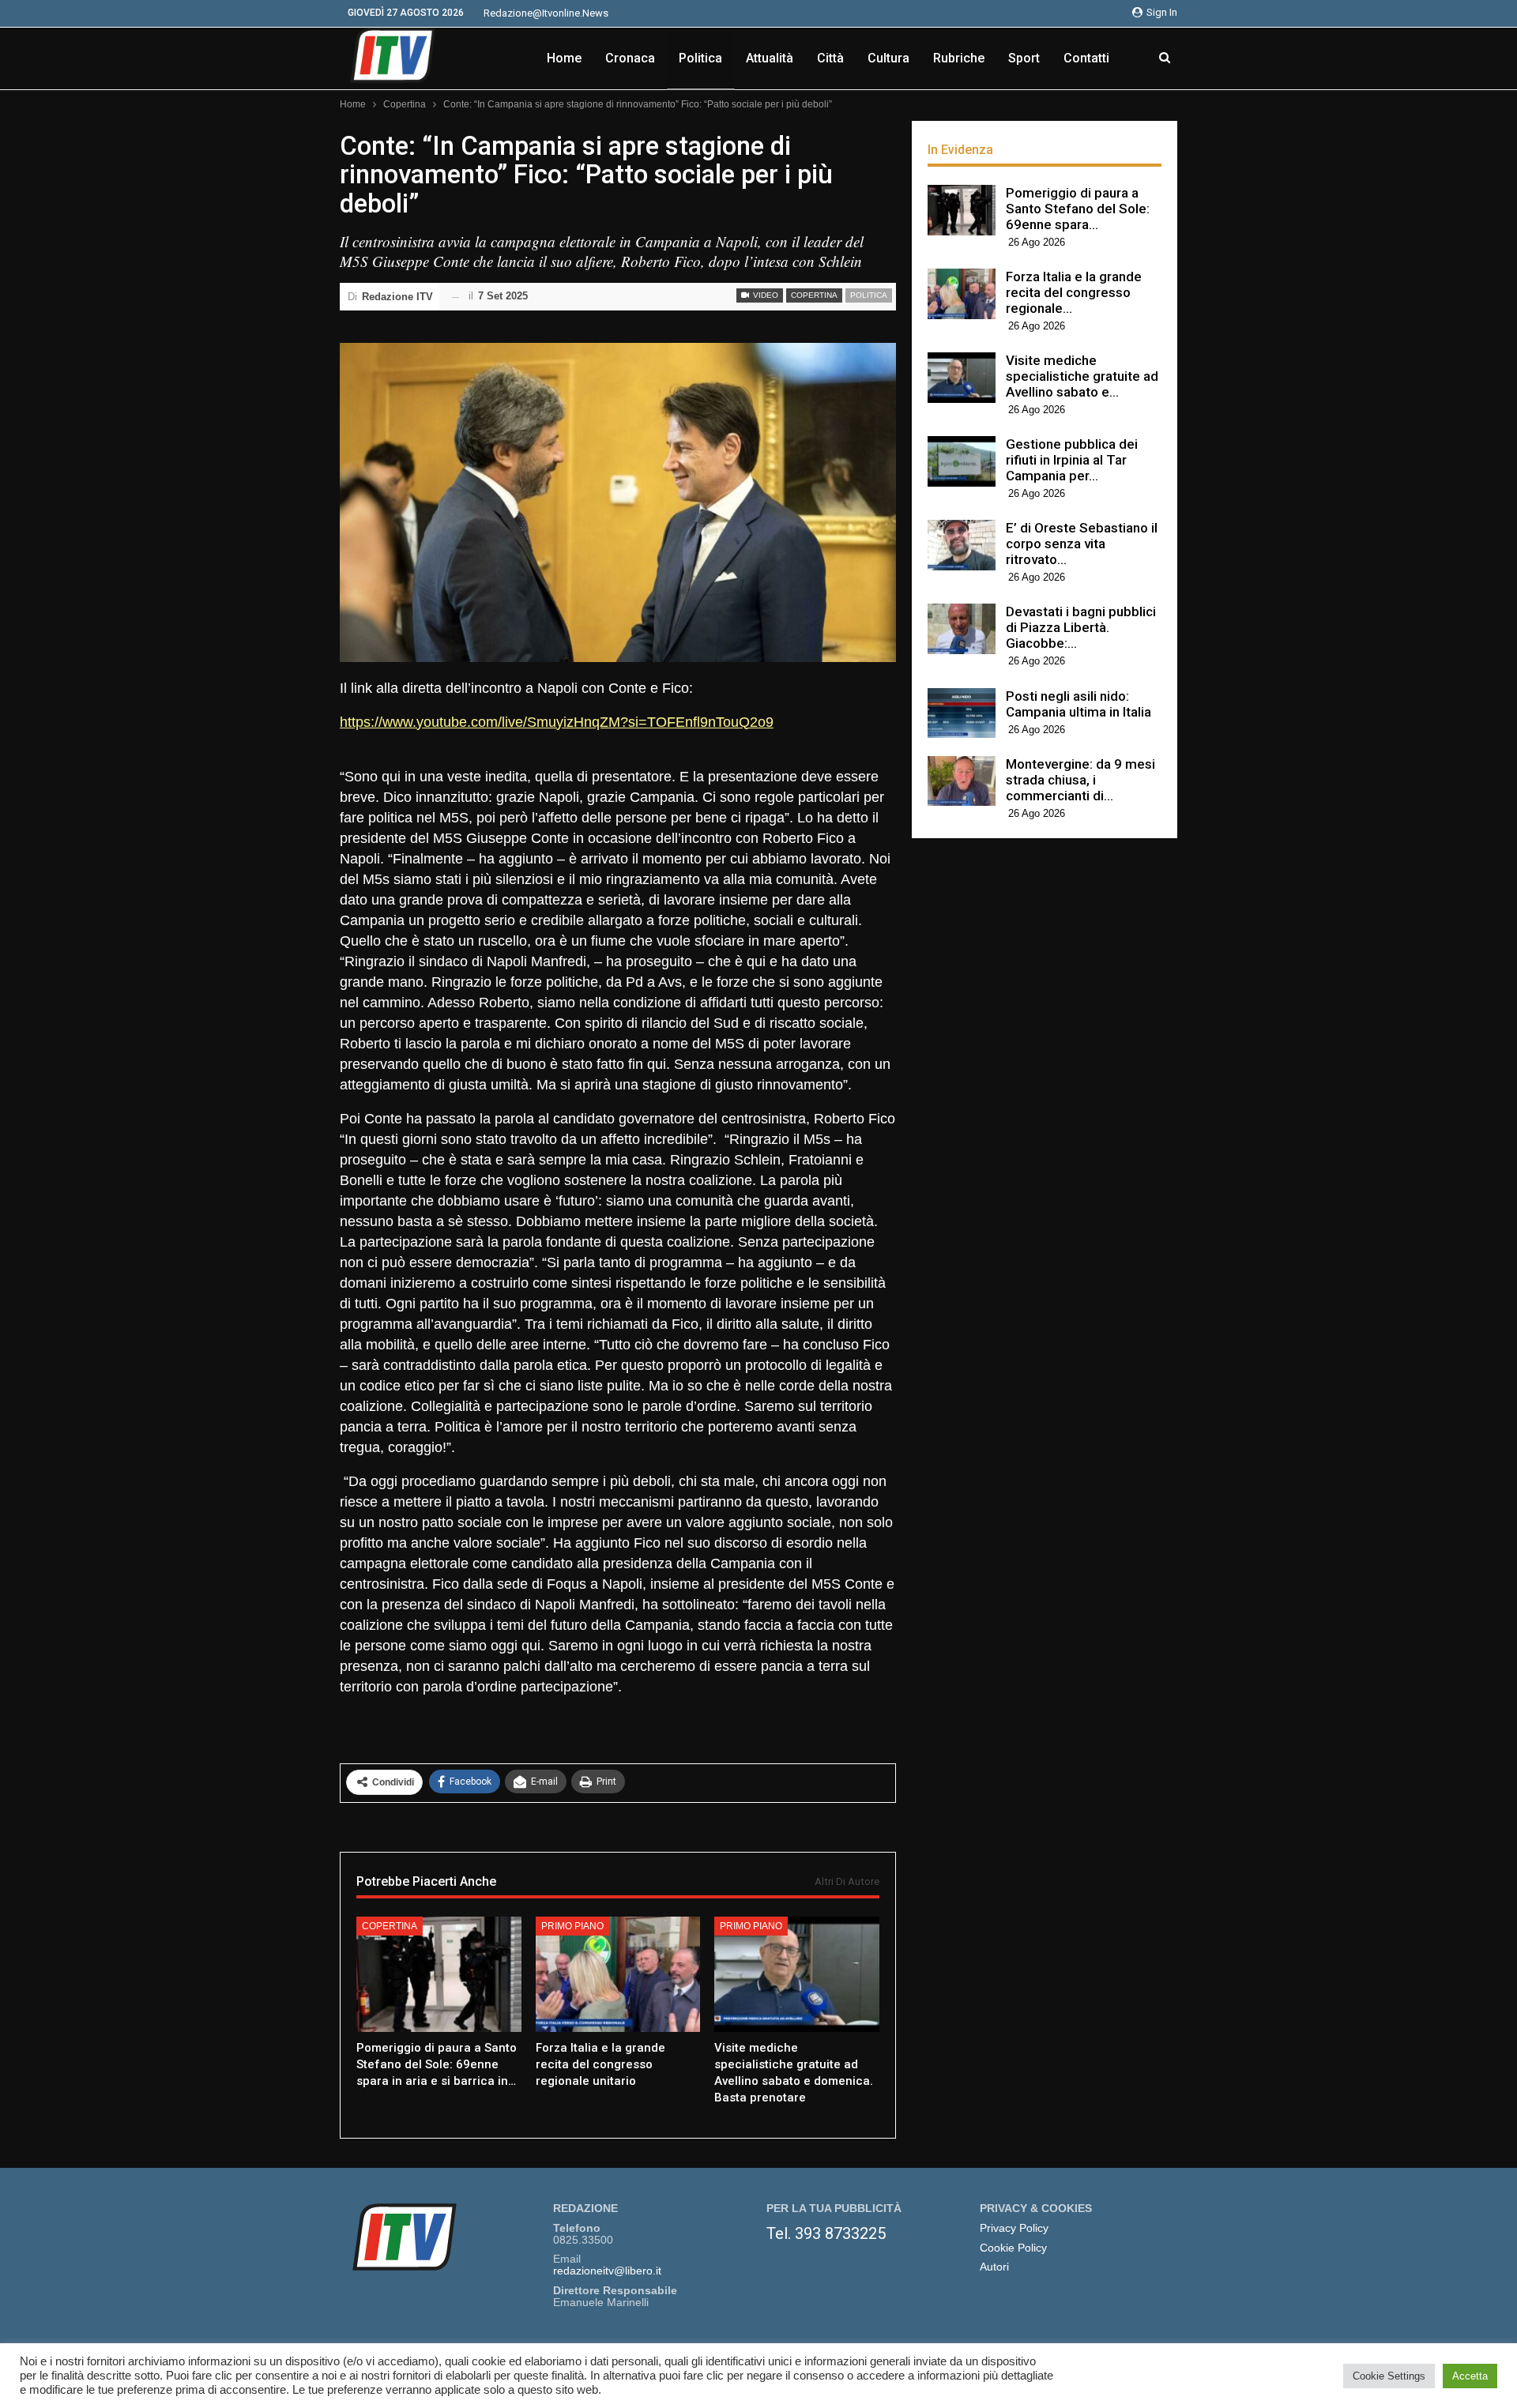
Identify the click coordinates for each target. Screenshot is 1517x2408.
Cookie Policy (1013, 2248)
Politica (700, 58)
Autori (994, 2267)
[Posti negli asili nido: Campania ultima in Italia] (962, 713)
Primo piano (572, 1926)
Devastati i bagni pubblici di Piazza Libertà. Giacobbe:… (1081, 627)
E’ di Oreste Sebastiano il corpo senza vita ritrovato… (1082, 544)
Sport (1024, 58)
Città (830, 58)
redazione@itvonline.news (546, 13)
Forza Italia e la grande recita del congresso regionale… (1074, 292)
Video (764, 295)
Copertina (814, 295)
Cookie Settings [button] (1389, 2376)
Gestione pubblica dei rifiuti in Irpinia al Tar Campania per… (1072, 460)
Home (564, 58)
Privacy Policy (1014, 2228)
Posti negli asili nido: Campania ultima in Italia (1078, 704)
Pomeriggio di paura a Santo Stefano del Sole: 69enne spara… (1078, 209)
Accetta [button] (1470, 2376)
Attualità (770, 58)
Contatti (1086, 58)
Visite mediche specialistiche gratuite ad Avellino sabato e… (1082, 376)
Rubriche (959, 58)
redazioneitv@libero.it (607, 2271)
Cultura (888, 58)
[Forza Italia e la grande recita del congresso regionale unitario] (618, 1974)
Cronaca (630, 58)
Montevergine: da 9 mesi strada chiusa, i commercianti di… (1080, 780)
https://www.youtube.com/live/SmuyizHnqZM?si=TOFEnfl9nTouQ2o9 (557, 722)
